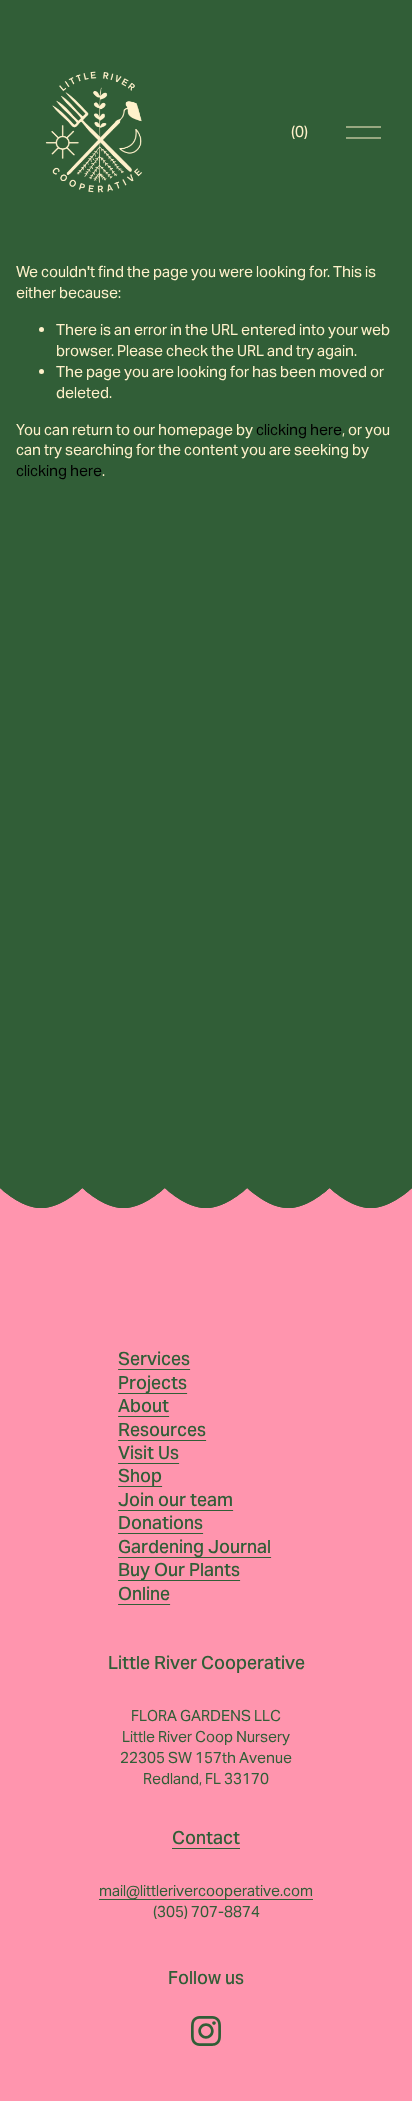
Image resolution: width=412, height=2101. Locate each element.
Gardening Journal (194, 1546)
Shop (140, 1475)
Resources (162, 1429)
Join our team (175, 1499)
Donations (160, 1522)
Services (154, 1358)
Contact (206, 1837)
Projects (152, 1382)
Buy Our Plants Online (179, 1581)
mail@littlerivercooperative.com (206, 1890)
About (143, 1405)
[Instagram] (206, 2031)
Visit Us (148, 1452)
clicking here (299, 429)
